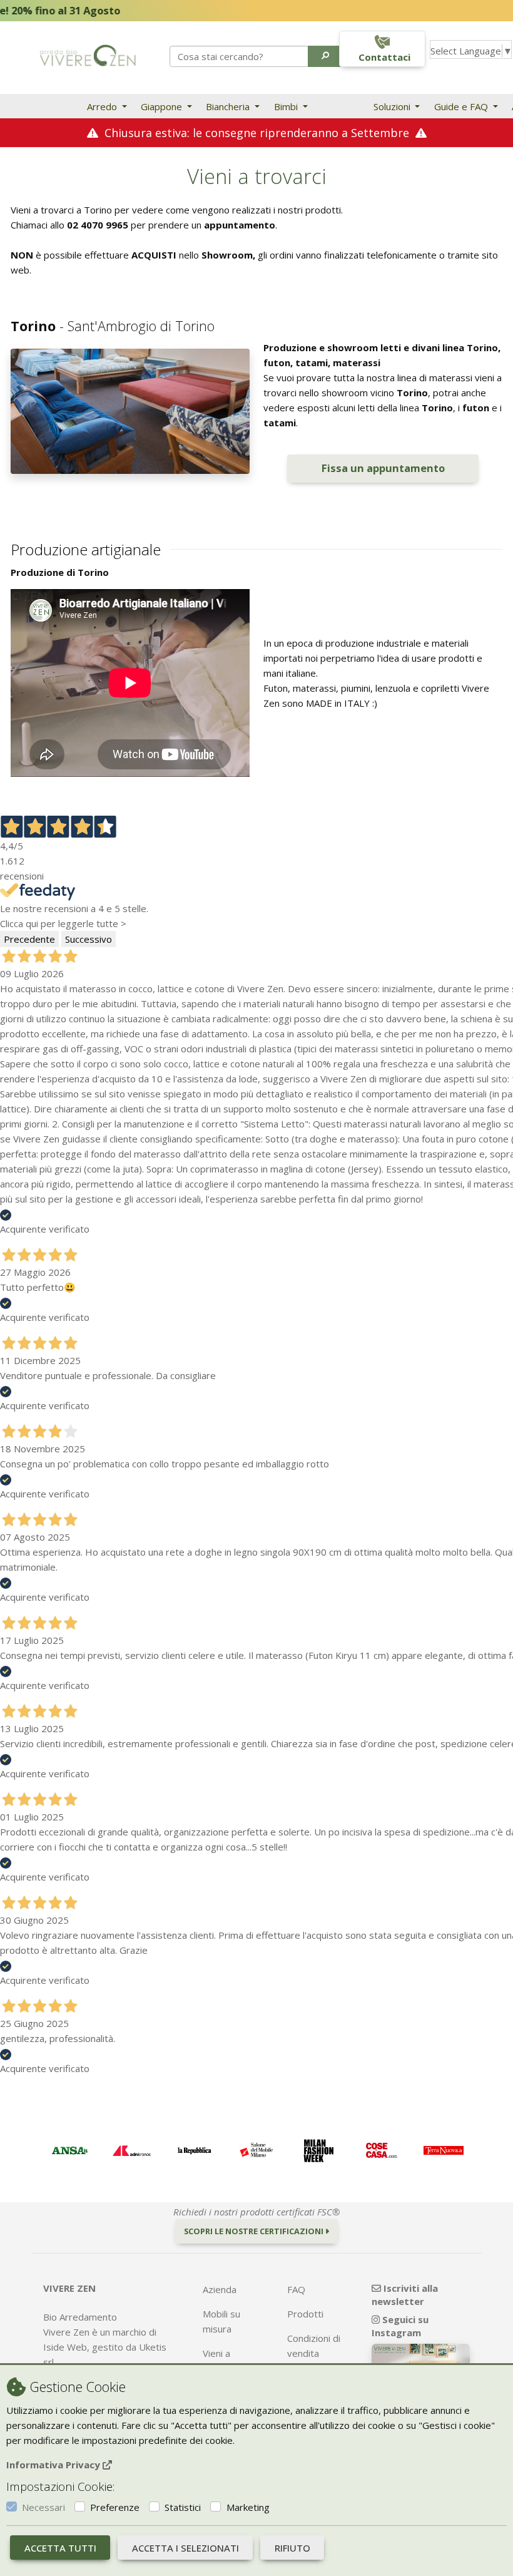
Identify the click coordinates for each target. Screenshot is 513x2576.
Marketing (248, 2507)
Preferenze (115, 2507)
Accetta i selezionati (185, 2548)
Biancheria (229, 106)
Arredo (103, 106)
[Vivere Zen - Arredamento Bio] (88, 54)
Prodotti (305, 2314)
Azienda (220, 2289)
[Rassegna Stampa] (69, 2151)
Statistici (183, 2507)
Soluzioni (393, 106)
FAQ (296, 2289)
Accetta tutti (60, 2548)
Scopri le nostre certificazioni (255, 2231)
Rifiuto (292, 2548)
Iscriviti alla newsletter (405, 2295)
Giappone (163, 106)
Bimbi (287, 106)
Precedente (29, 939)
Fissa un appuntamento (383, 468)
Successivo (89, 939)
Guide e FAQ (462, 106)
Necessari (43, 2507)
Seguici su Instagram (400, 2326)
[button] (326, 56)
